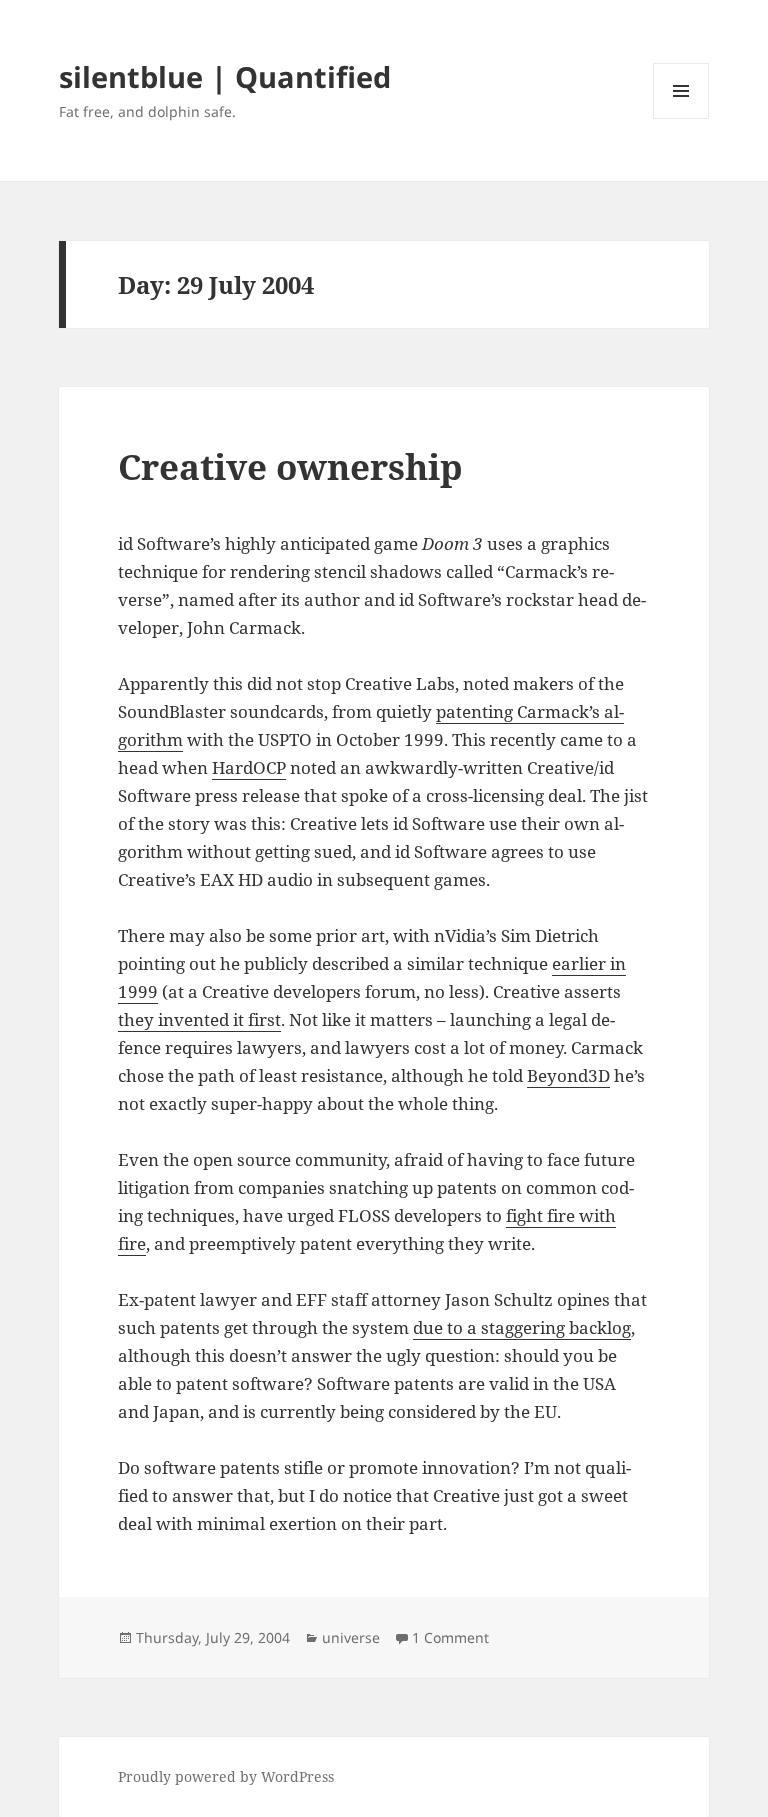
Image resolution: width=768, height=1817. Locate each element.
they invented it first (199, 1019)
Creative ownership (290, 466)
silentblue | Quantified (225, 76)
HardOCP (249, 767)
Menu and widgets (681, 118)
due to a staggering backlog (522, 1327)
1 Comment (450, 1637)
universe (351, 1637)
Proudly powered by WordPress (226, 1776)
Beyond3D (568, 1075)
